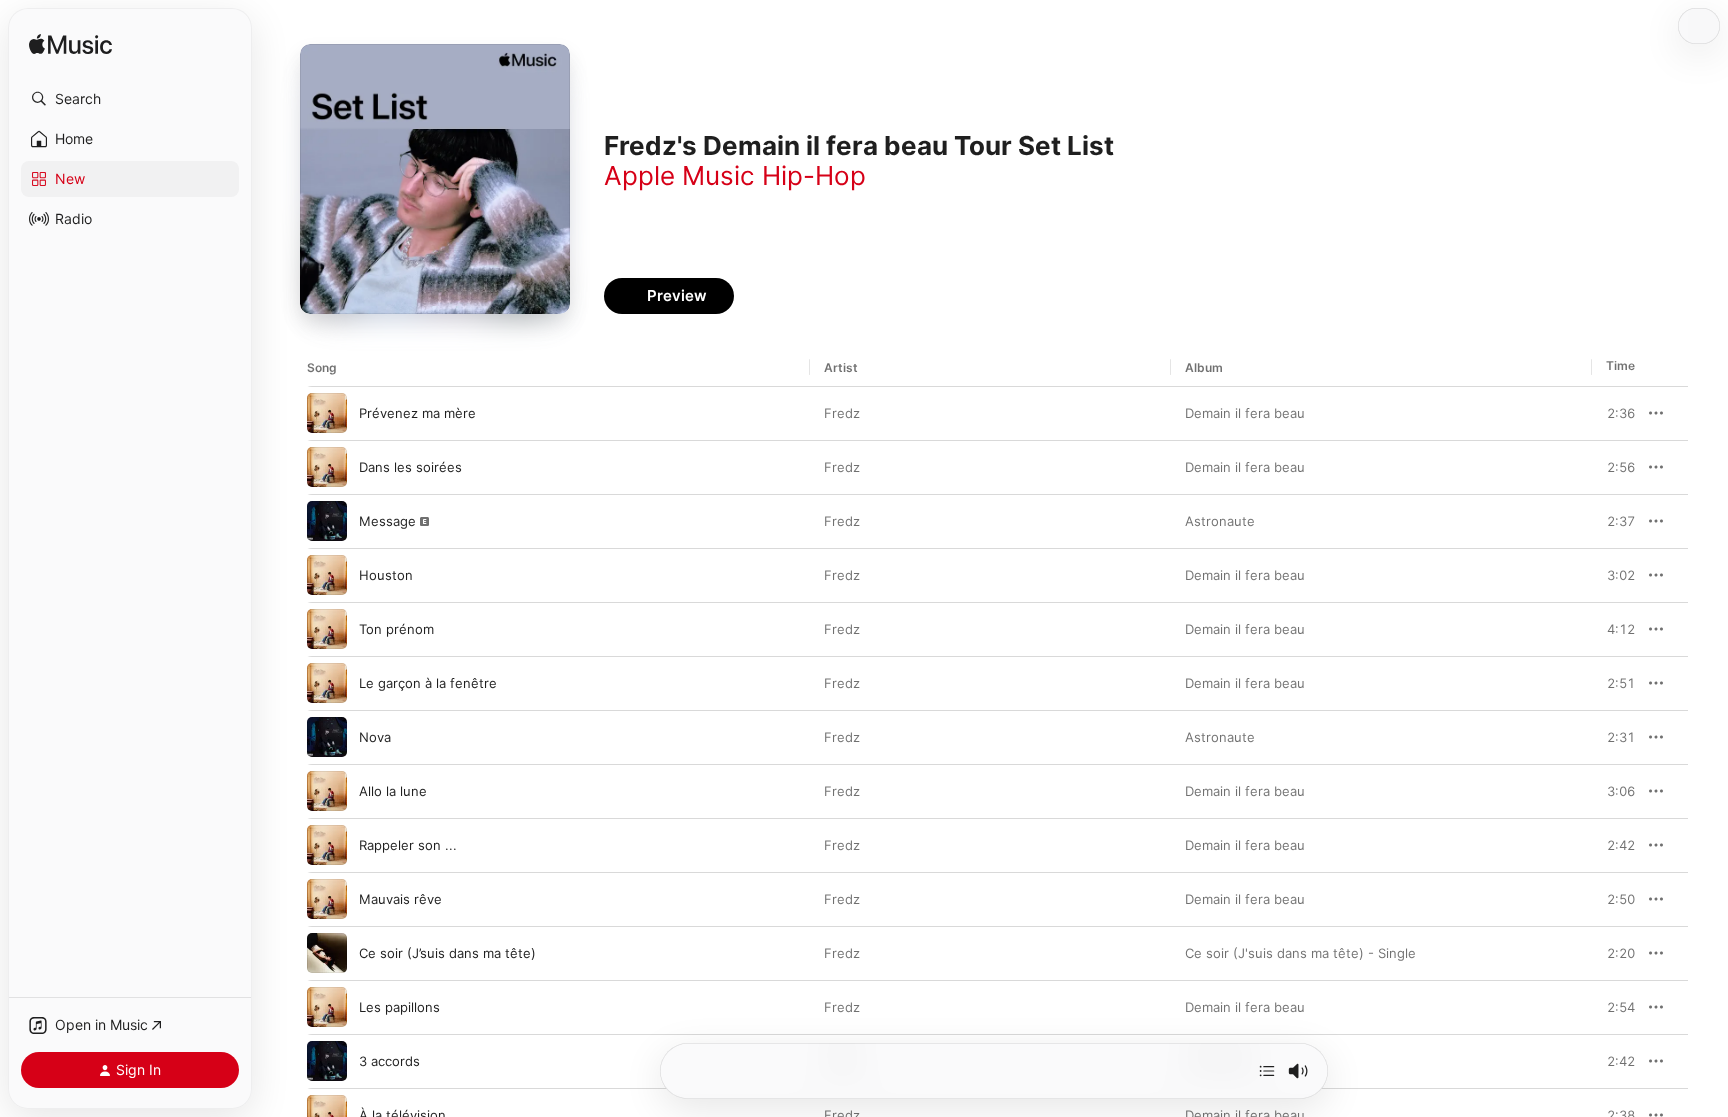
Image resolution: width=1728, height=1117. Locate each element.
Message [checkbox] (387, 521)
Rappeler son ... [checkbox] (408, 845)
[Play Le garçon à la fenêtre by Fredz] (327, 683)
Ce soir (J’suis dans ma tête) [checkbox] (447, 953)
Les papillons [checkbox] (399, 1007)
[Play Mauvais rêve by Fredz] (327, 899)
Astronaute (1220, 521)
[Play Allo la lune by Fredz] (327, 791)
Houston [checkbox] (386, 575)
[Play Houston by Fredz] (327, 575)
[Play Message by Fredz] (327, 521)
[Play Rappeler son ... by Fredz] (327, 845)
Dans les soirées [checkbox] (410, 467)
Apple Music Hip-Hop (735, 175)
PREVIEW (1613, 413)
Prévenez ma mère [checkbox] (417, 413)
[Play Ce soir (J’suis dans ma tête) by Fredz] (327, 953)
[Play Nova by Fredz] (327, 737)
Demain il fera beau (1245, 413)
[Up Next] (1267, 1071)
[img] (70, 45)
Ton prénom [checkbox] (396, 629)
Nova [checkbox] (375, 737)
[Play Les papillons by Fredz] (327, 1007)
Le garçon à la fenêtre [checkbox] (428, 683)
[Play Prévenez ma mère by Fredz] (327, 413)
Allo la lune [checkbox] (393, 791)
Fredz (842, 413)
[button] (130, 99)
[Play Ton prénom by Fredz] (327, 629)
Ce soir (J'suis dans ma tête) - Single (1300, 953)
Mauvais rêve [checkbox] (400, 899)
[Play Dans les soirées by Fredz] (327, 467)
